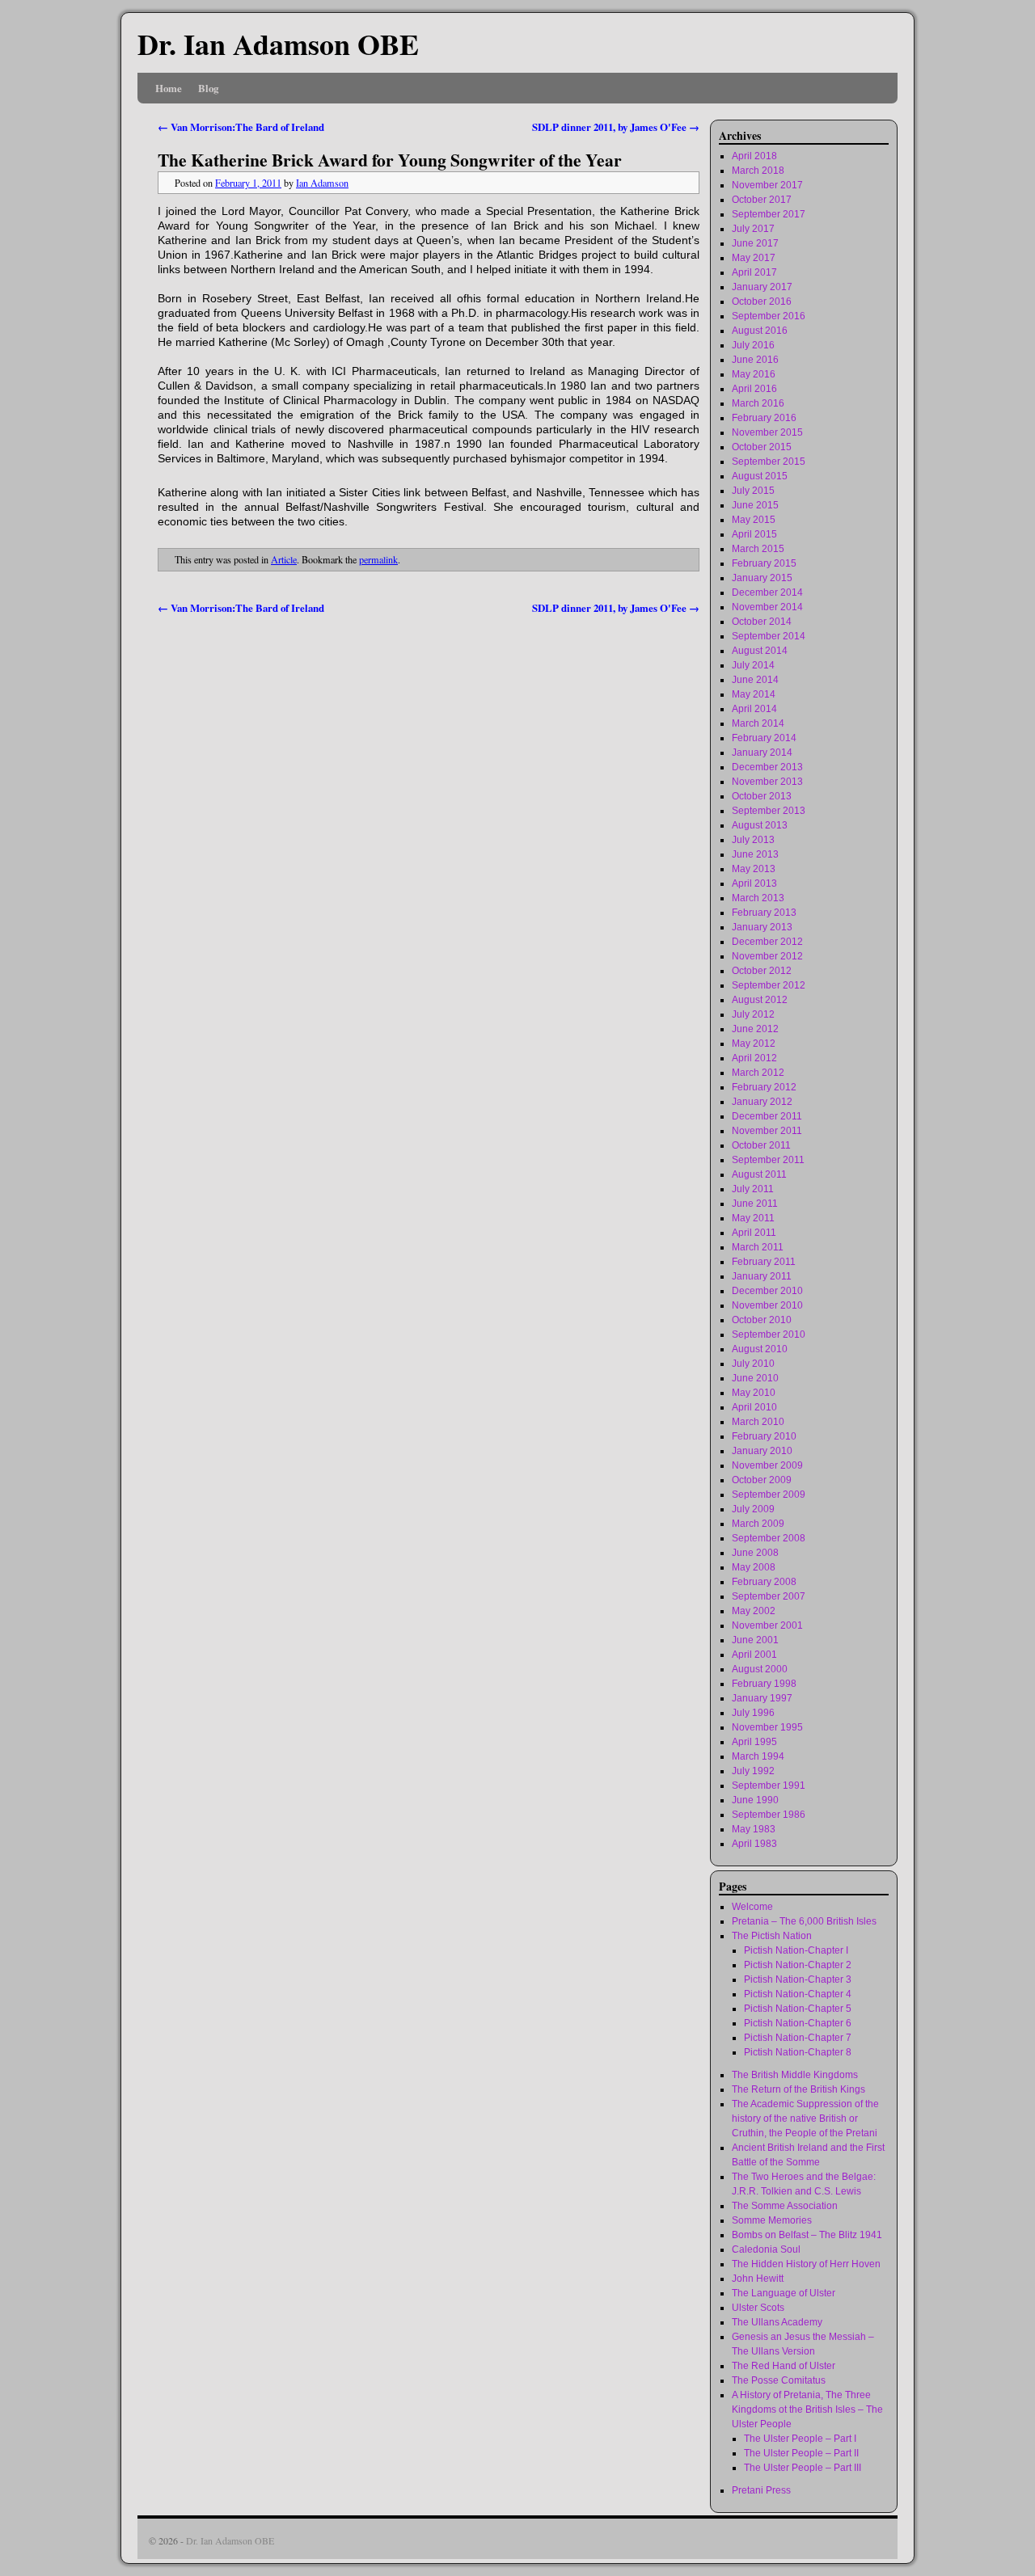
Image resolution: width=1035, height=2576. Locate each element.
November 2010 (767, 1305)
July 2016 (753, 345)
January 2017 (762, 287)
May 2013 (754, 869)
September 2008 (769, 1538)
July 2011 (753, 1189)
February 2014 (764, 738)
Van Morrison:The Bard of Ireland (241, 127)
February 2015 (764, 563)
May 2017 (754, 258)
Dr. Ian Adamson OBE (278, 44)
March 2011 (758, 1247)
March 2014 (758, 723)
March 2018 (758, 171)
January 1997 (762, 1698)
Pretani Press (761, 2490)
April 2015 (754, 534)
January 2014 (762, 753)
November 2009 (767, 1465)
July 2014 (753, 665)
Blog (208, 88)
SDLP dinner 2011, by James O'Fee (616, 127)
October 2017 (762, 200)
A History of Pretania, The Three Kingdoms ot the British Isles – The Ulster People (807, 2409)
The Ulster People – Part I (800, 2439)
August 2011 (759, 1174)
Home (169, 88)
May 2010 (754, 1393)
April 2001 (754, 1655)
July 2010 (753, 1364)
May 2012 (754, 1043)
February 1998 (764, 1684)
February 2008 (764, 1582)
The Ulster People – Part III (803, 2468)
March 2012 (758, 1073)
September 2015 (769, 462)
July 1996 (753, 1713)
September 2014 (769, 636)
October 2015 (762, 447)
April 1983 (754, 1844)
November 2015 (767, 432)
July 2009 (753, 1509)
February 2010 (764, 1436)
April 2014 (754, 709)
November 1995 (767, 1727)
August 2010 (760, 1349)
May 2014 (754, 694)
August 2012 (760, 1000)
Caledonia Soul (766, 2249)
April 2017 (754, 272)
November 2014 (767, 607)
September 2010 (769, 1334)
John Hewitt (758, 2279)
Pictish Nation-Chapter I (796, 1950)
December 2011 (767, 1116)
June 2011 (755, 1204)
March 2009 (758, 1524)
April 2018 (754, 156)
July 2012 (753, 1014)
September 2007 (769, 1596)
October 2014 (762, 622)
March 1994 (758, 1756)
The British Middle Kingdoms (795, 2075)
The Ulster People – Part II (801, 2453)
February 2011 (764, 1262)
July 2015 (753, 491)
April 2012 (754, 1058)
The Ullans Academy (777, 2322)
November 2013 (767, 782)
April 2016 (754, 389)
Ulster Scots (758, 2308)
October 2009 (762, 1480)
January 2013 (762, 927)
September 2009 (769, 1495)
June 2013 (755, 854)
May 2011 (753, 1218)
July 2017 (753, 229)
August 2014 (760, 651)
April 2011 (754, 1233)
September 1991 (769, 1785)
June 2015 (755, 505)
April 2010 (754, 1407)
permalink (378, 559)
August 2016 (760, 331)
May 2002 (754, 1611)
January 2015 (762, 578)
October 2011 (761, 1145)
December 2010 (767, 1291)
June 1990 (755, 1800)
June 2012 (755, 1029)
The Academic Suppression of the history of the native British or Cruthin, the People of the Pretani (805, 2119)
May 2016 (754, 374)
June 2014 (755, 680)
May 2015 (754, 520)
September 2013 (769, 811)
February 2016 (764, 418)
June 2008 (755, 1553)
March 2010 (758, 1422)
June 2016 (755, 360)
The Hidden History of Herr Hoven (806, 2264)
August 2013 (760, 825)
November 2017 (767, 185)
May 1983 (754, 1829)
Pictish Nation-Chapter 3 (798, 1979)
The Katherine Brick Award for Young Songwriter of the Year (390, 160)
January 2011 (762, 1276)
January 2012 (762, 1102)
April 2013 (754, 883)
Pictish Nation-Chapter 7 (798, 2038)
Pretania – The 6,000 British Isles (804, 1921)
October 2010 (762, 1320)
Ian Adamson (322, 183)
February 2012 (764, 1087)
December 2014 (767, 592)
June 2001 (755, 1640)
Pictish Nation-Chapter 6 (798, 2023)
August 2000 (760, 1669)
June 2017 (755, 243)
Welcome (752, 1907)
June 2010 (755, 1378)
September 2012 (769, 985)
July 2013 (753, 840)
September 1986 (769, 1815)
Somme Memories (772, 2220)
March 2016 (758, 403)
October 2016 (762, 301)
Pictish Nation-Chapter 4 (798, 1994)
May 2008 (754, 1567)
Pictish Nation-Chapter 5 (798, 2009)
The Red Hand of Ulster (784, 2366)
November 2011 (767, 1131)
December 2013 (767, 767)
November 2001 (767, 1625)
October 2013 (762, 796)
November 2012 (767, 956)
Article (284, 559)
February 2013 (764, 913)
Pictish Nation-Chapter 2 (798, 1965)
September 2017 (769, 214)
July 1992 (753, 1771)
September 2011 (768, 1160)
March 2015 (758, 549)
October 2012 (762, 971)
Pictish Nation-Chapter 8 (798, 2052)
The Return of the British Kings (798, 2089)
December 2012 (767, 942)
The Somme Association (785, 2206)
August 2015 (760, 476)
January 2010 (762, 1451)
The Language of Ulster (784, 2293)
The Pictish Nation (772, 1936)
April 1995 (754, 1742)
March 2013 (758, 898)
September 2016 (769, 316)
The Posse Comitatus (779, 2380)
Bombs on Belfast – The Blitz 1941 (807, 2235)
